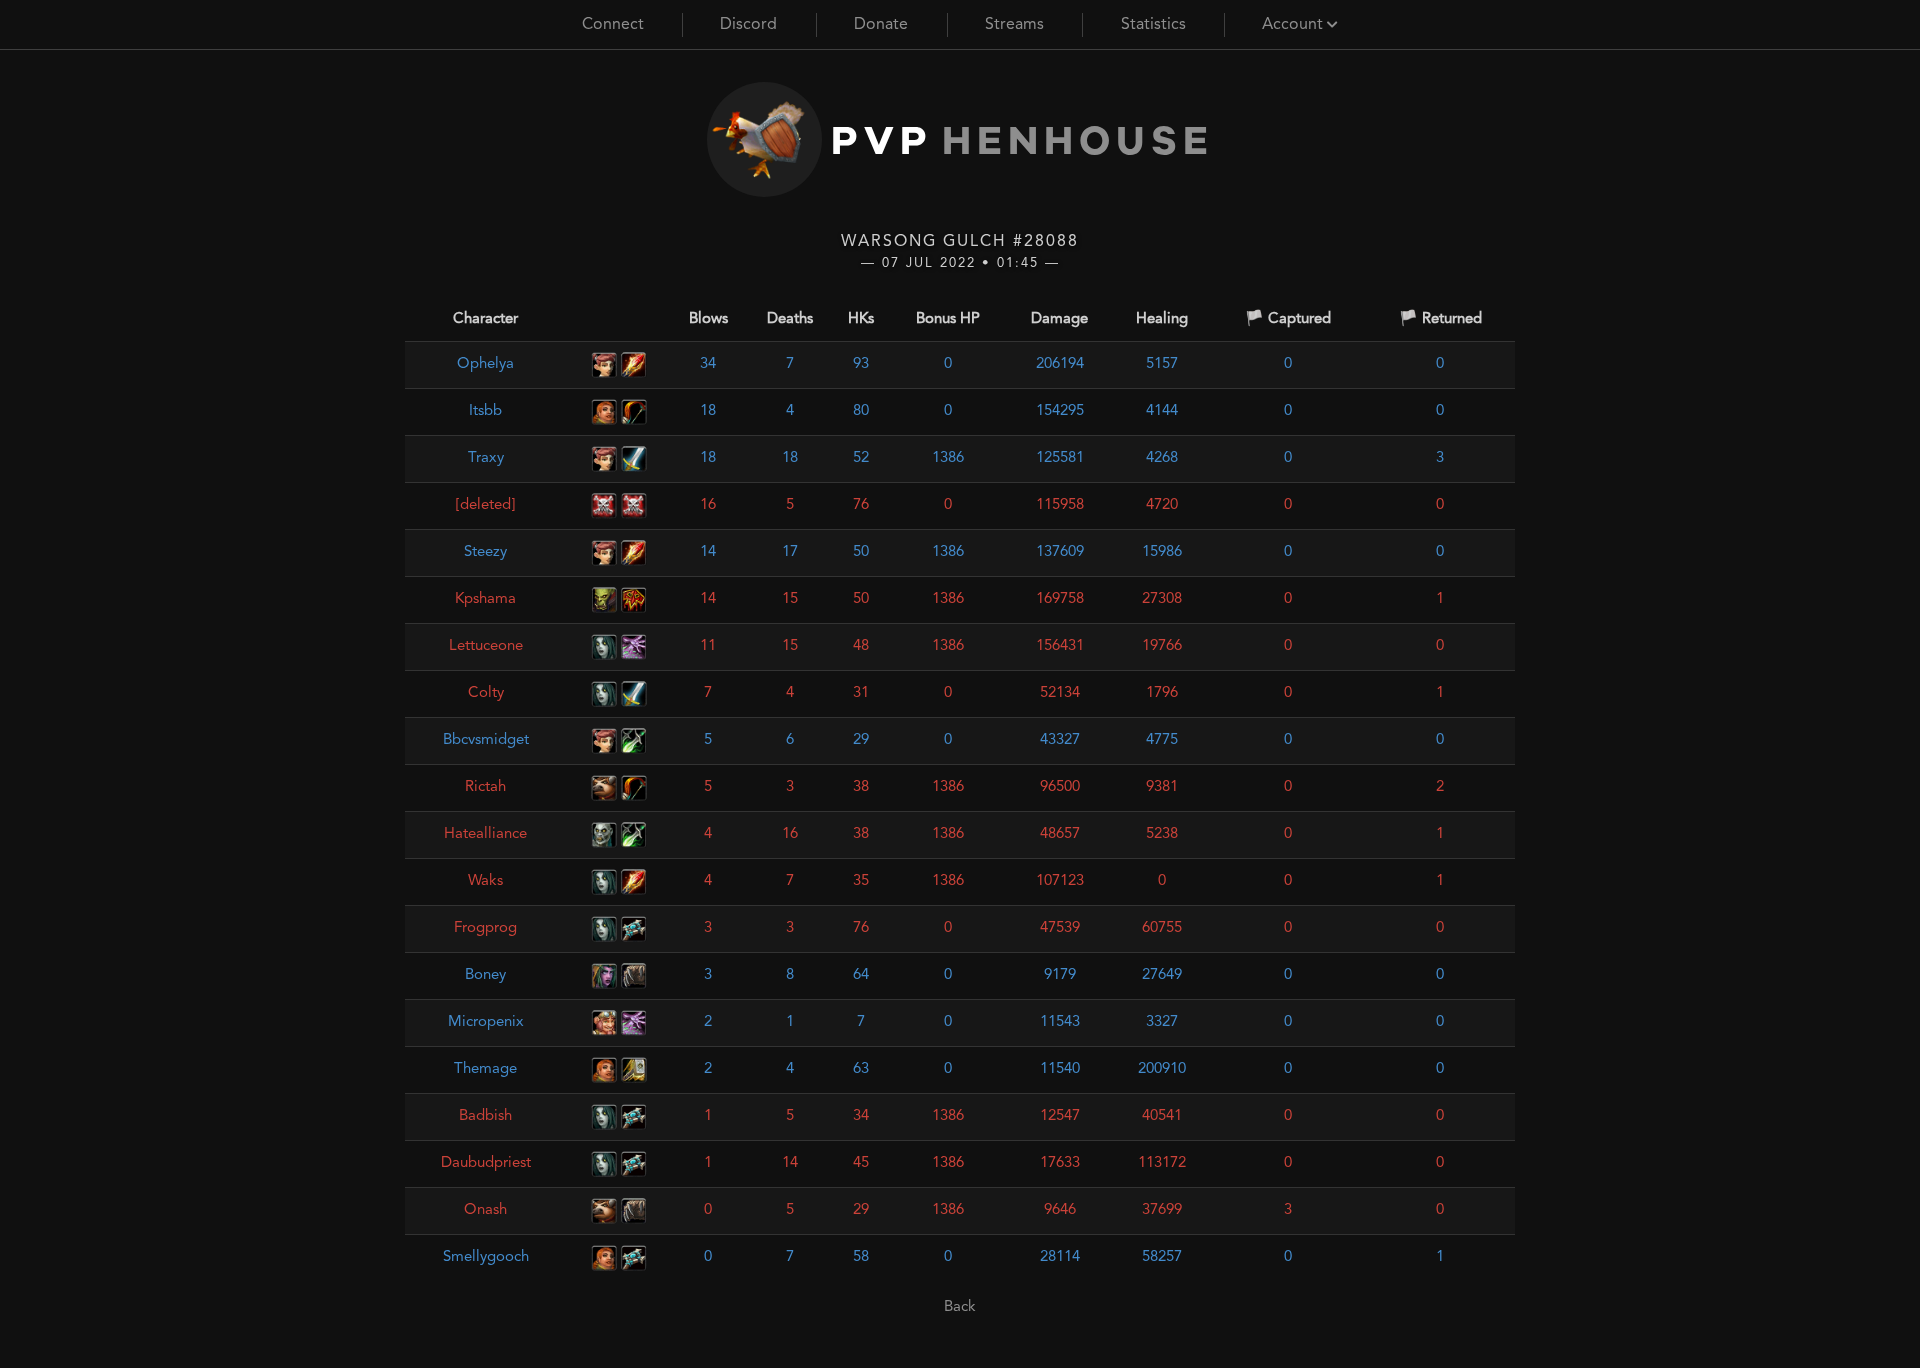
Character (485, 319)
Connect (613, 25)
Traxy (486, 458)
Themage (485, 1069)
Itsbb (485, 411)
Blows (708, 319)
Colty (486, 693)
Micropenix (486, 1022)
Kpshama (485, 599)
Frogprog (485, 928)
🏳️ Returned (1440, 319)
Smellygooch (486, 1257)
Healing (1162, 319)
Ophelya (485, 364)
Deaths (790, 319)
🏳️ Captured (1288, 319)
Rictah (485, 787)
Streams (1014, 25)
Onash (485, 1210)
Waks (485, 881)
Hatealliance (485, 834)
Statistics (1153, 25)
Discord (748, 25)
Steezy (485, 552)
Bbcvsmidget (486, 740)
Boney (485, 975)
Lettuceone (486, 646)
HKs (861, 319)
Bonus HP (948, 319)
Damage (1059, 319)
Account (1294, 25)
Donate (881, 25)
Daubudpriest (486, 1163)
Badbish (485, 1116)
